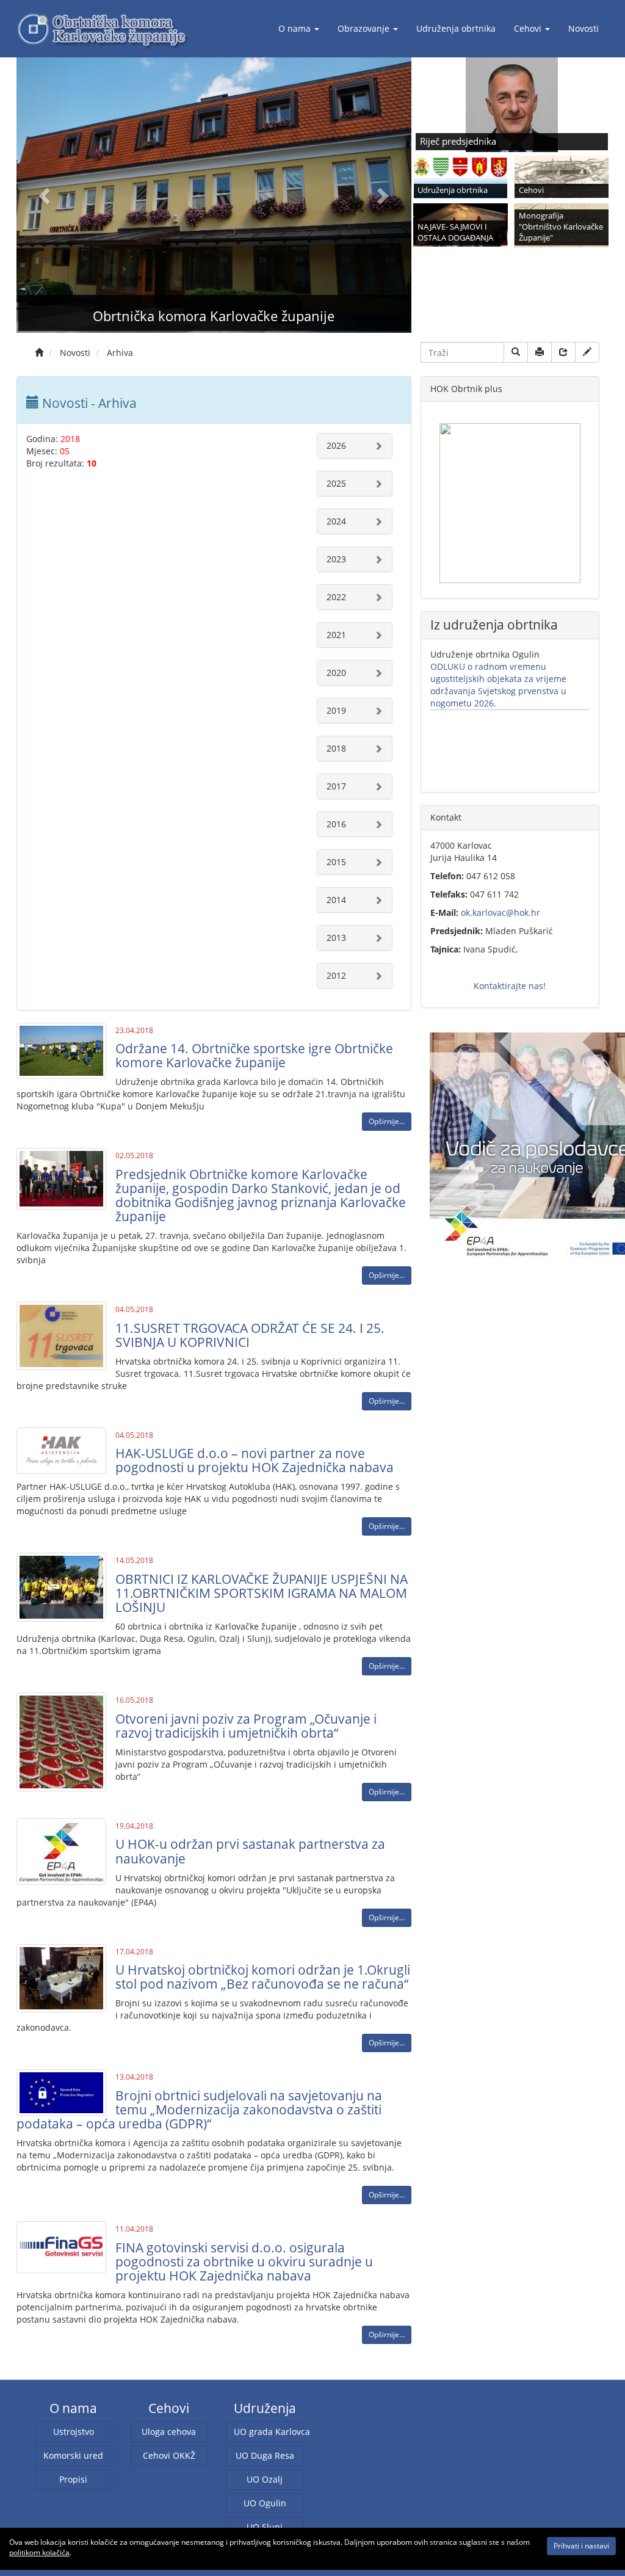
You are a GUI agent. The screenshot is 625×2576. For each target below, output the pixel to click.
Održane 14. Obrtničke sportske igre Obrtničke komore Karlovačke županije (254, 1055)
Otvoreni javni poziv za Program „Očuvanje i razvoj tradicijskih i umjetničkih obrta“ (246, 1726)
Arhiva (120, 353)
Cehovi (528, 28)
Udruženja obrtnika (456, 28)
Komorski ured (73, 2455)
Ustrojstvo (74, 2432)
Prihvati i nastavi (581, 2546)
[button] (46, 195)
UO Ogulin (265, 2503)
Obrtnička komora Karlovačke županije (214, 316)
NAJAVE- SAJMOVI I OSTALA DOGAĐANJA (455, 232)
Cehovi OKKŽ (169, 2455)
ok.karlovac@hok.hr (500, 912)
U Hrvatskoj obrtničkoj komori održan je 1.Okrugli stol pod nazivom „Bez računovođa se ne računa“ (263, 1977)
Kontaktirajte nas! (510, 986)
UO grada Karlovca (269, 2432)
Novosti (583, 28)
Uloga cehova (169, 2432)
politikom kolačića (39, 2552)
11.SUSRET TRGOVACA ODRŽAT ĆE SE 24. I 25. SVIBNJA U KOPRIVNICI (250, 1335)
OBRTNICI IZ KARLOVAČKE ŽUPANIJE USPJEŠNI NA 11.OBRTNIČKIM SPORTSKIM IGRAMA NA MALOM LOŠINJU (262, 1593)
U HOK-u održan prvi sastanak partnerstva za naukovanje (250, 1851)
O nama (294, 28)
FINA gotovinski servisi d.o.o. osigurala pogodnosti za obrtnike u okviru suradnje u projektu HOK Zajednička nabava (244, 2262)
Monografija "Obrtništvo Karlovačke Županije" (561, 227)
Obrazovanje (363, 28)
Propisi (73, 2479)
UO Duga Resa (265, 2455)
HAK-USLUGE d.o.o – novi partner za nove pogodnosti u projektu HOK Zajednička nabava (255, 1460)
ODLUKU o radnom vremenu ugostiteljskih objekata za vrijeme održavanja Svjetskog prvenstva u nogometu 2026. (498, 685)
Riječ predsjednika (458, 141)
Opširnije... (387, 1121)
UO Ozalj (265, 2479)
